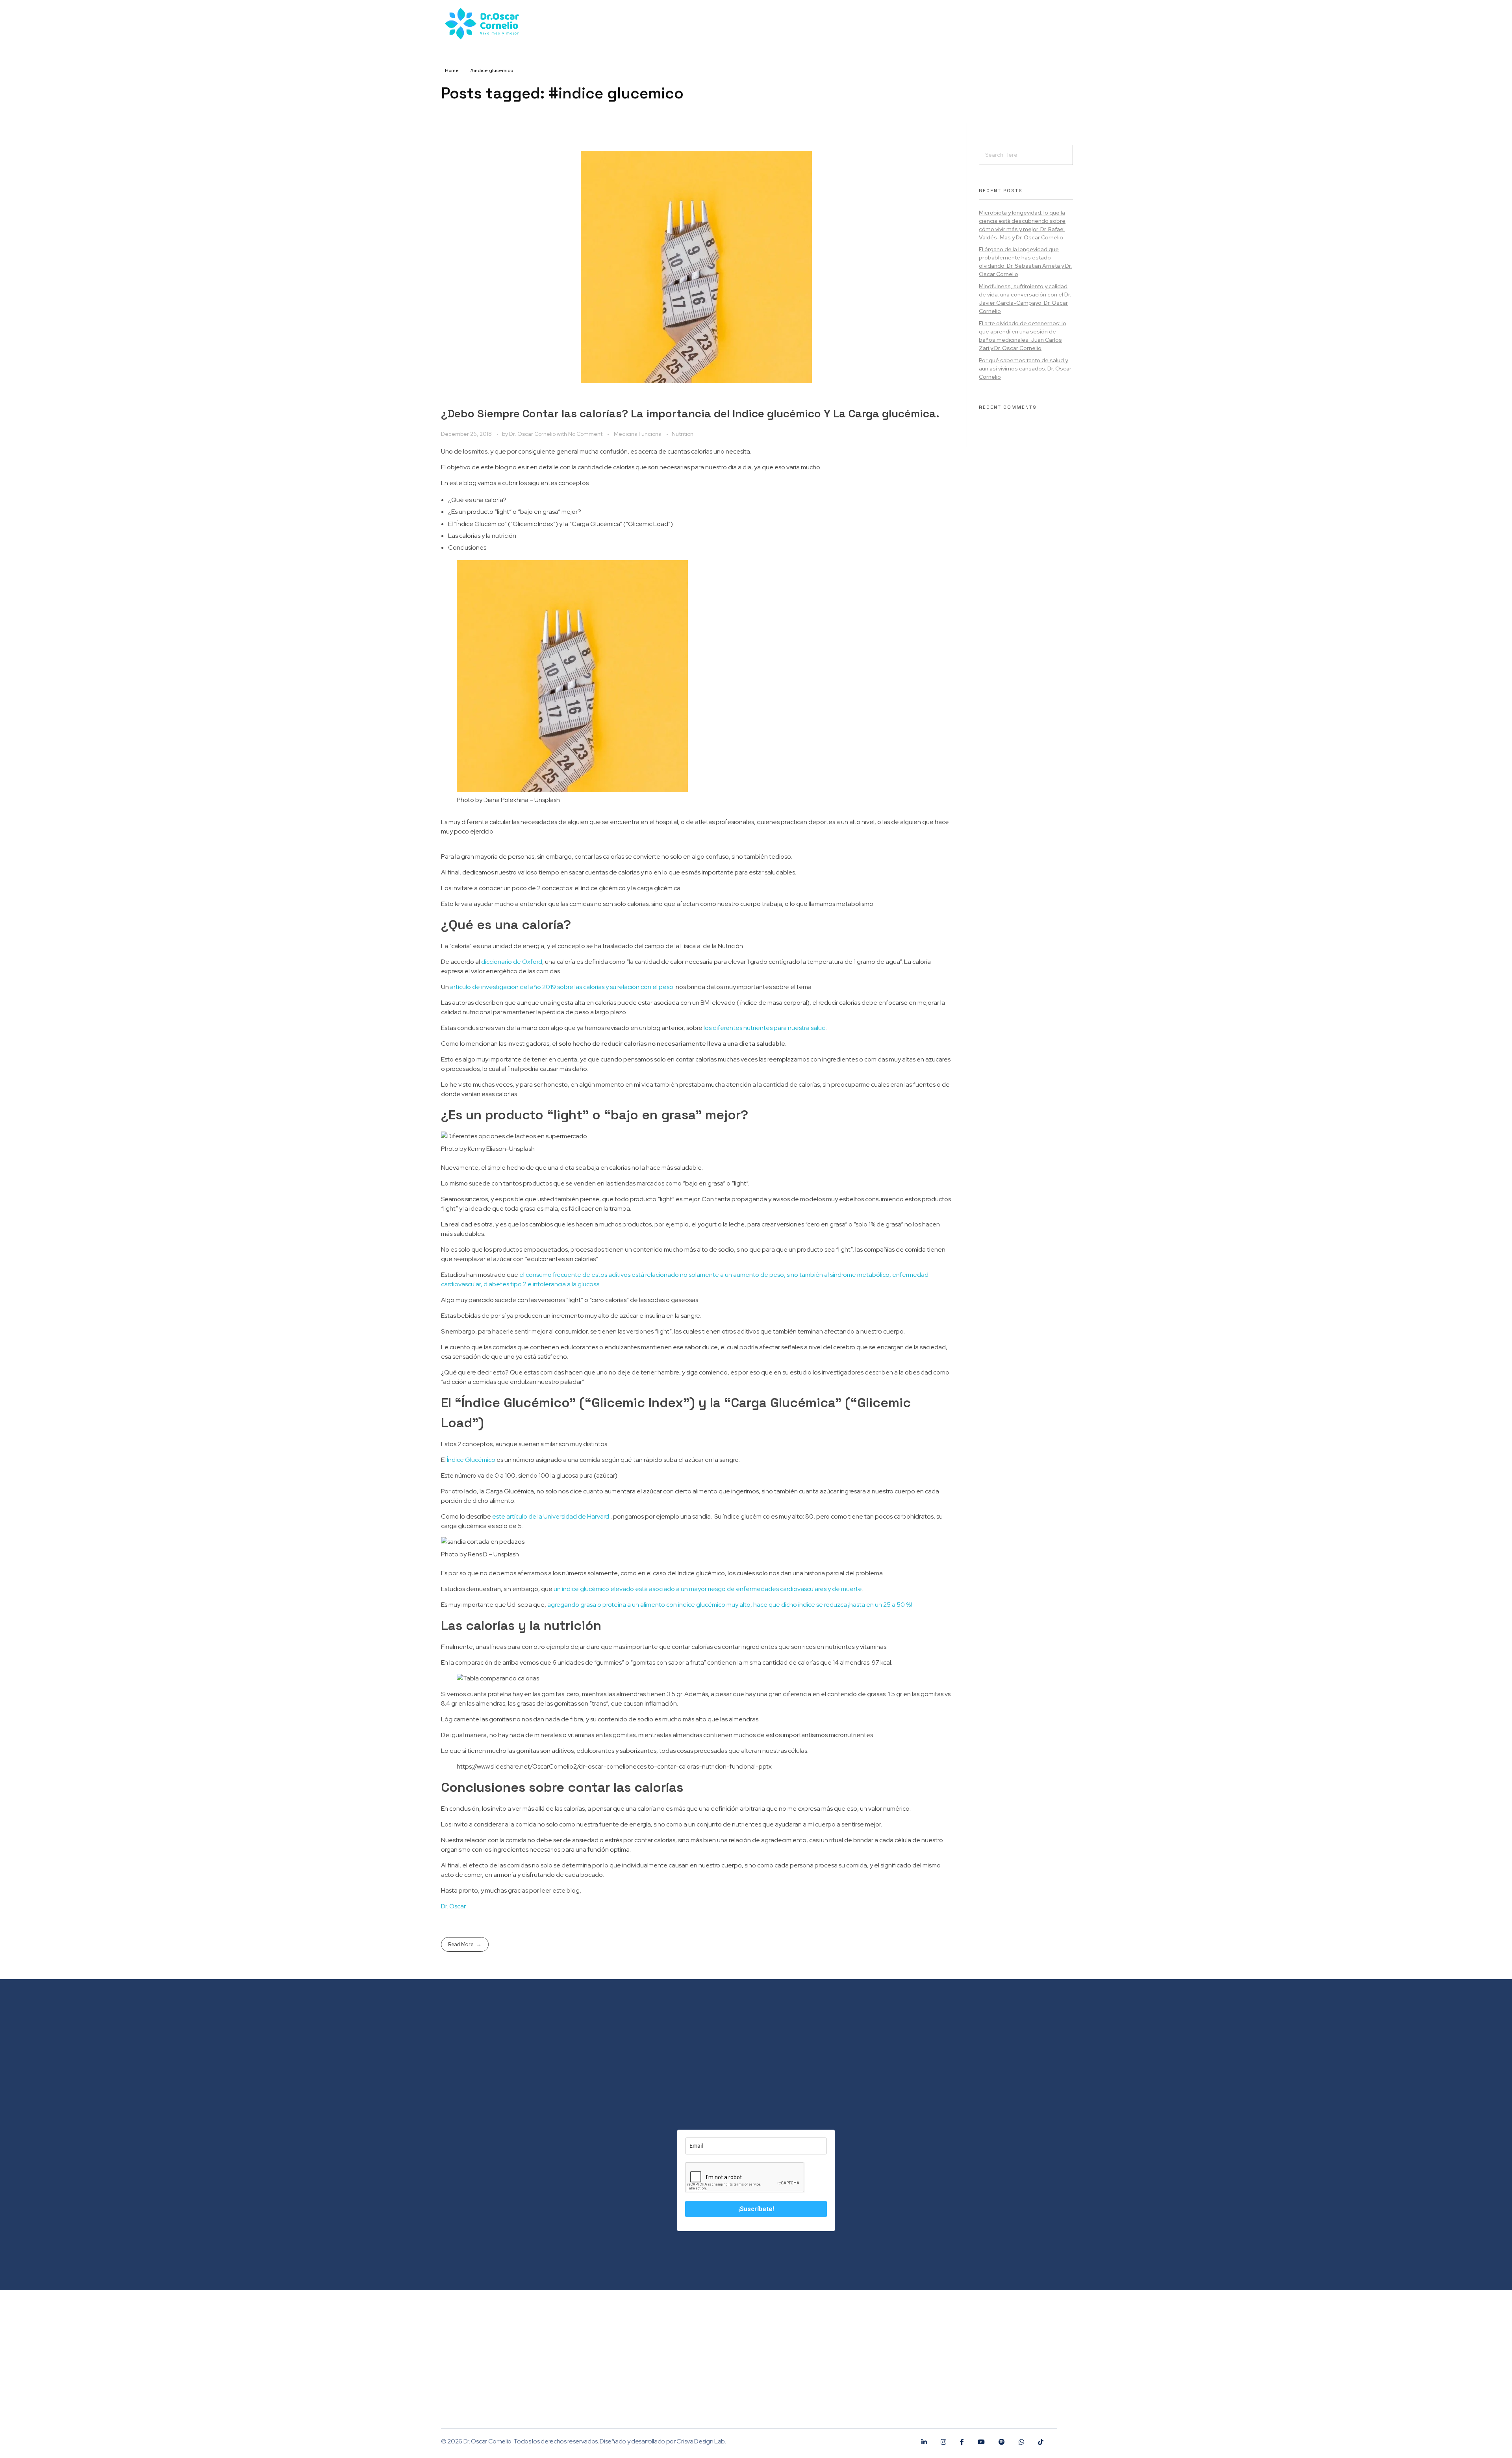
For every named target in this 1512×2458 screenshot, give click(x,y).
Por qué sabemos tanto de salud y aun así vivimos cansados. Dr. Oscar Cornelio (1025, 369)
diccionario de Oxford (512, 962)
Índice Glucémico (471, 1460)
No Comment (585, 434)
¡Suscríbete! (756, 2209)
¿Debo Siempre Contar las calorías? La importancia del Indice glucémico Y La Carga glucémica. (690, 413)
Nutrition (683, 434)
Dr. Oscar (453, 1906)
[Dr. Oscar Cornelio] (475, 2336)
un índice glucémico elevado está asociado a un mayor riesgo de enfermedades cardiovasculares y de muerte (708, 1589)
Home (452, 70)
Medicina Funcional (638, 434)
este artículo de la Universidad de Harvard (551, 1516)
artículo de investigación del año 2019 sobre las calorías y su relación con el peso (562, 987)
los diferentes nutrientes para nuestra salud (765, 1028)
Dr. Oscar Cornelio (533, 434)
